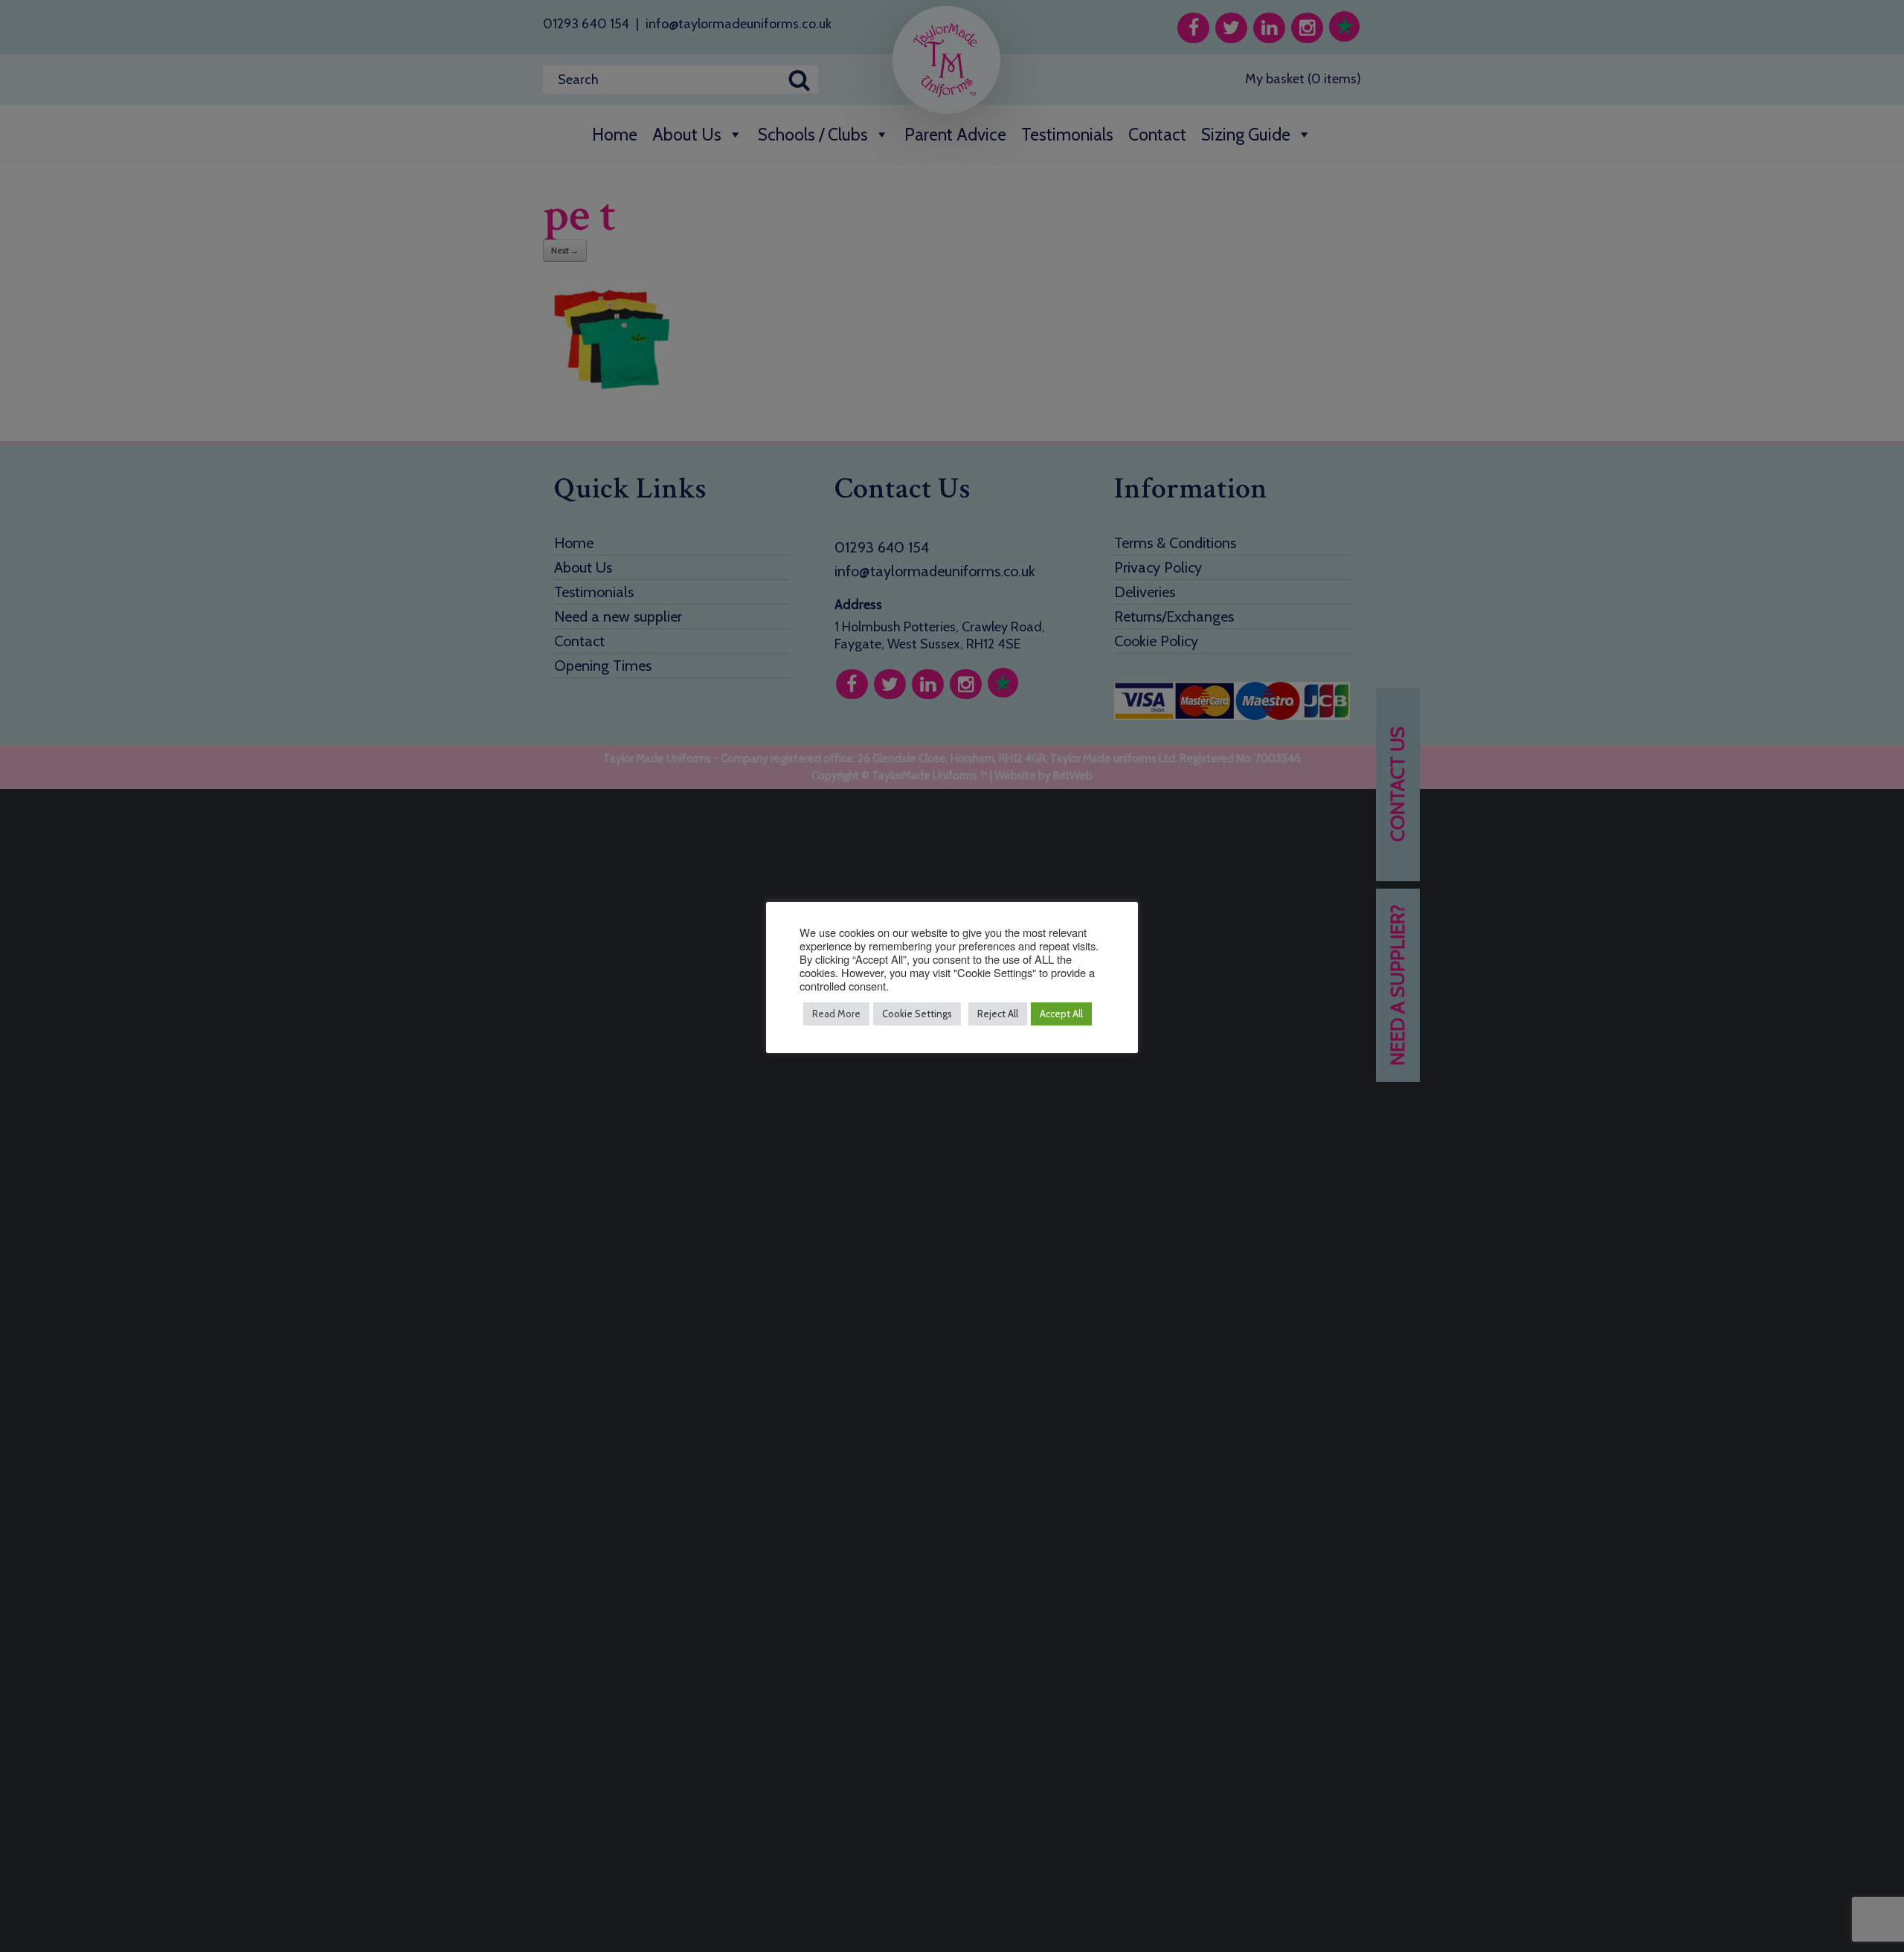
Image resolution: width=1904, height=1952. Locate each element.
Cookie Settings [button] (917, 1014)
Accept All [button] (1061, 1014)
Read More (836, 1014)
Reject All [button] (998, 1014)
